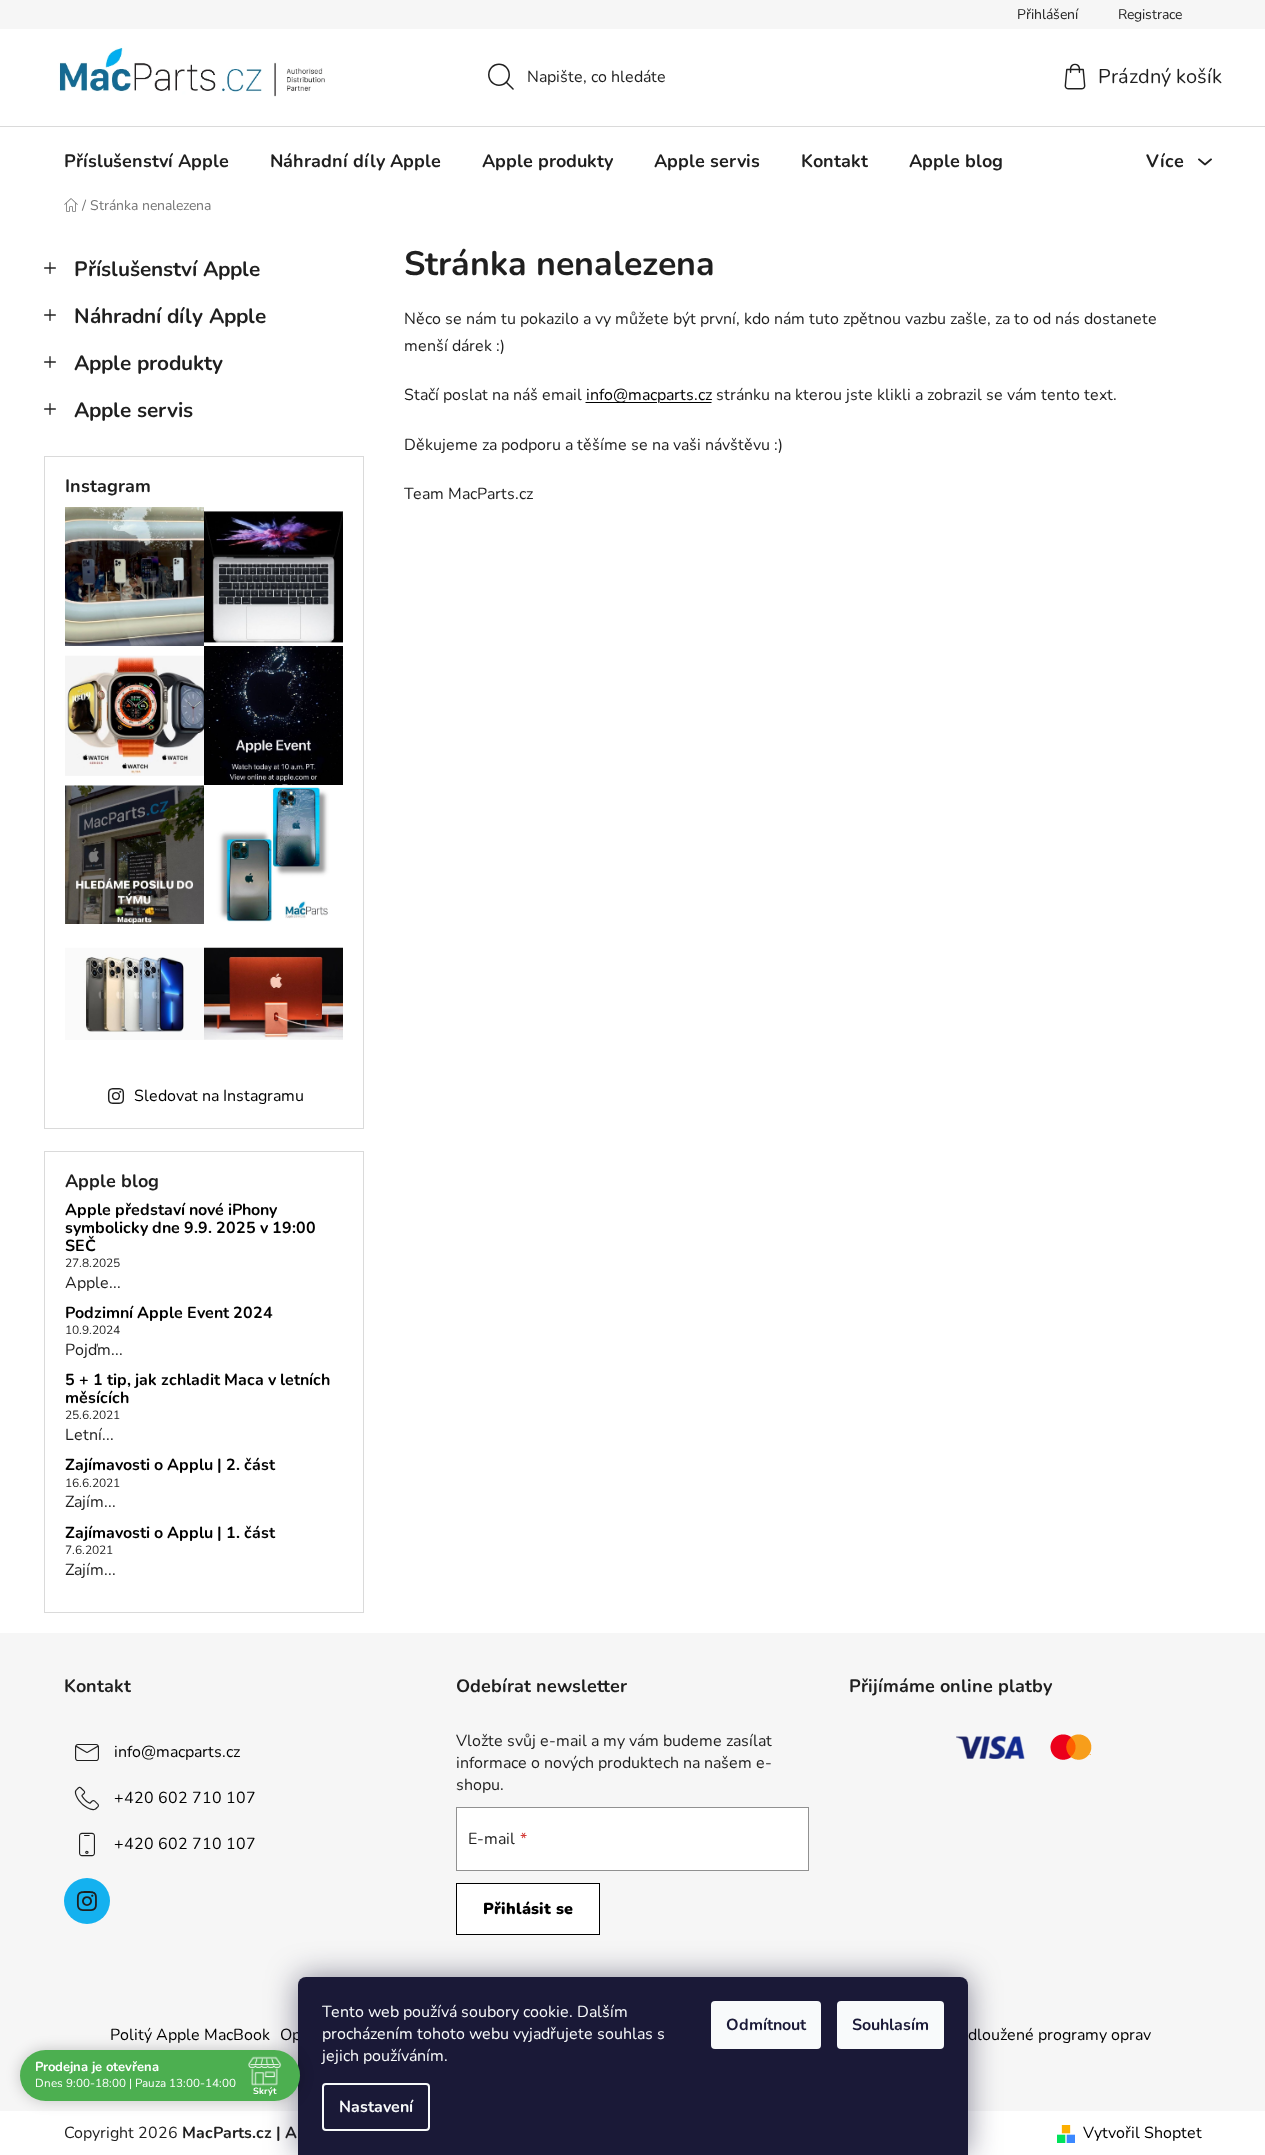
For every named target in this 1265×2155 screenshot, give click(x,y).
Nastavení (376, 2107)
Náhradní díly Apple (170, 316)
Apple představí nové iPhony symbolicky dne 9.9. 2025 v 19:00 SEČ (190, 1228)
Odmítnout (766, 2025)
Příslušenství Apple (167, 269)
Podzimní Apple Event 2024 (169, 1314)
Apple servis (133, 410)
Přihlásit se (528, 1909)
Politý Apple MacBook (190, 2035)
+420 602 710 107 (185, 1798)
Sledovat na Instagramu (219, 1096)
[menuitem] (146, 161)
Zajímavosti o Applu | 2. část (170, 1466)
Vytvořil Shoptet (1142, 2133)
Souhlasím (890, 2025)
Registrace (1150, 14)
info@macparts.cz (649, 395)
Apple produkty (148, 363)
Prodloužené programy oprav (1047, 2035)
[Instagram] (87, 1901)
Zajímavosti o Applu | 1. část (170, 1534)
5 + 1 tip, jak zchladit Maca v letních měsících (197, 1389)
